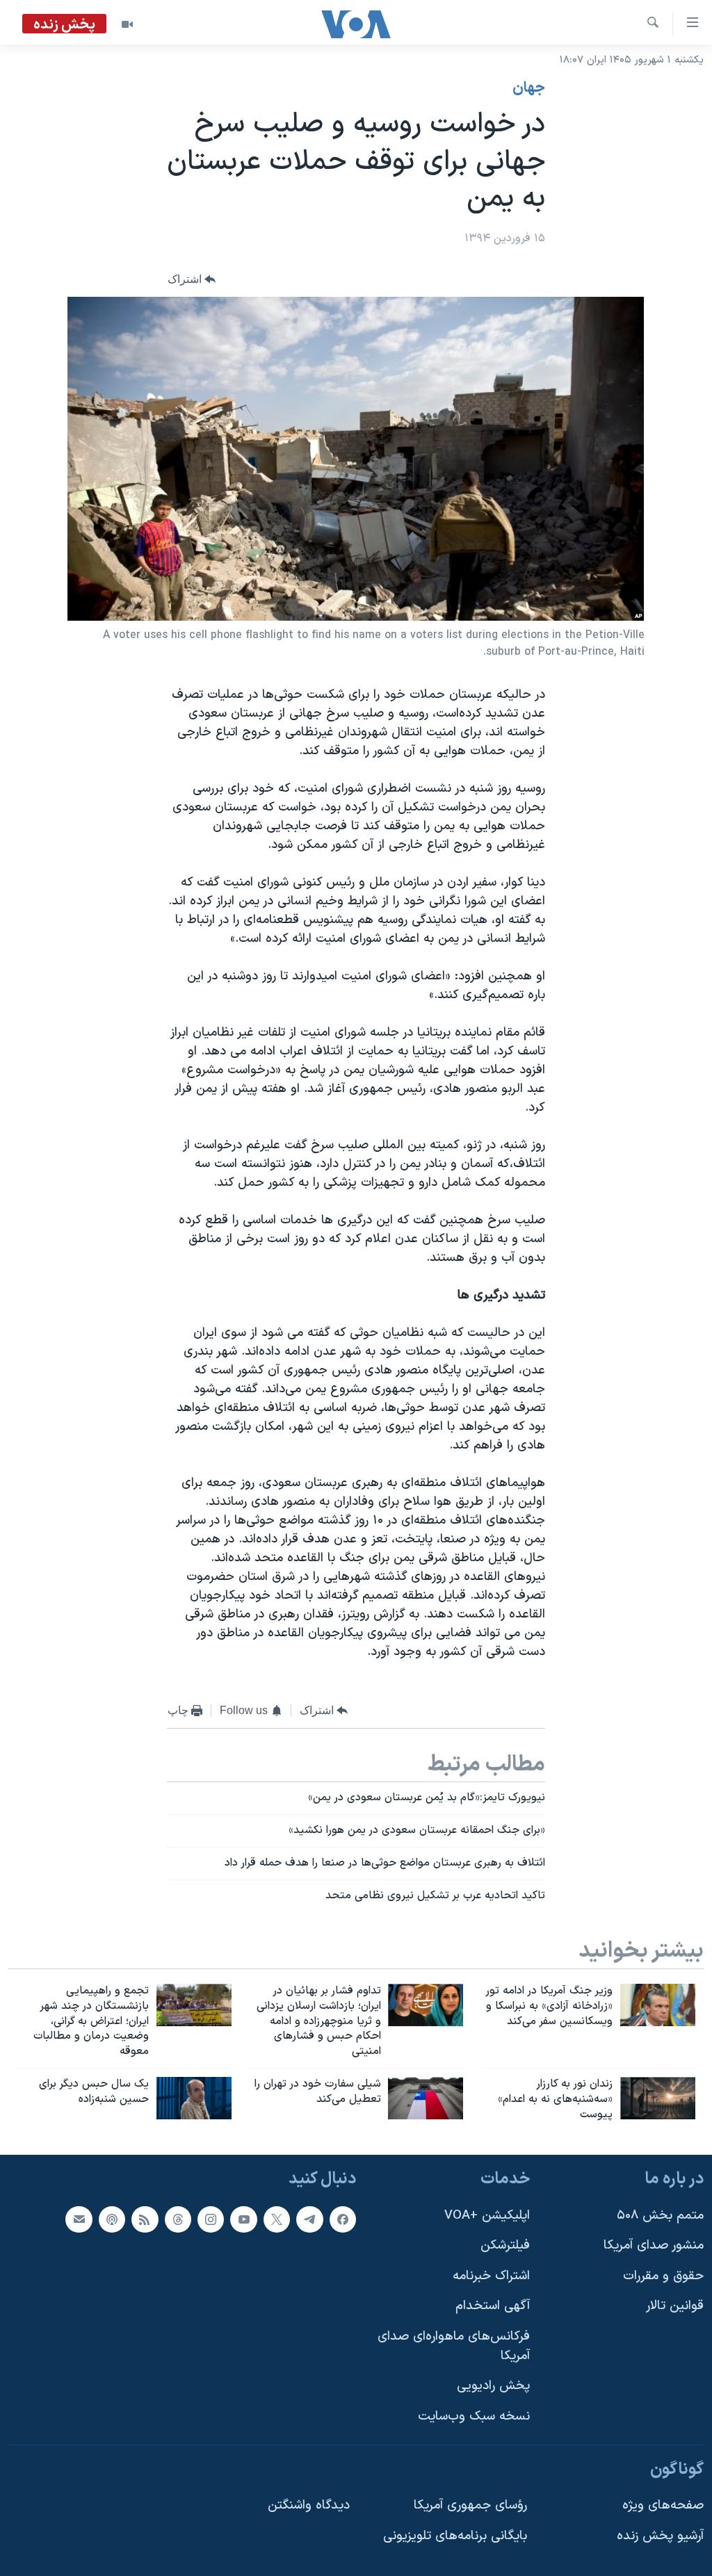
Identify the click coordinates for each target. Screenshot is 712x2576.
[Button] (192, 279)
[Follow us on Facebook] (343, 2219)
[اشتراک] (79, 2219)
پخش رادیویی (493, 2386)
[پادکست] (112, 2219)
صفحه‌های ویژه (663, 2505)
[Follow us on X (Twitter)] (277, 2219)
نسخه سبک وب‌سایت (474, 2416)
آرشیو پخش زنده (660, 2535)
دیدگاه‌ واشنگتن (309, 2505)
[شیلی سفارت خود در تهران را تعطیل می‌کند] (426, 2098)
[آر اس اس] (145, 2219)
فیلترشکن (505, 2245)
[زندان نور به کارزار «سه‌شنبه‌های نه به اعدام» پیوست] (658, 2098)
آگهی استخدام (493, 2306)
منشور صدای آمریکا (654, 2245)
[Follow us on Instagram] (211, 2219)
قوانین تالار (675, 2306)
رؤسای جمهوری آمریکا (470, 2505)
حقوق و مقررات (663, 2275)
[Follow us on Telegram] (309, 2219)
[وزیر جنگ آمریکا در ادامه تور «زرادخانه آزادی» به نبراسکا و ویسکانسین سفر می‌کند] (658, 2005)
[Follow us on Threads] (178, 2219)
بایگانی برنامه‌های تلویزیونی (455, 2535)
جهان (529, 88)
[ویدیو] (127, 24)
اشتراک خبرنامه (491, 2275)
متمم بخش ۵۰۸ (660, 2215)
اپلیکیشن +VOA (487, 2215)
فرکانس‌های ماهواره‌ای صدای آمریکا (454, 2346)
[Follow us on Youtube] (243, 2219)
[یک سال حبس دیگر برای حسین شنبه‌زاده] (194, 2098)
